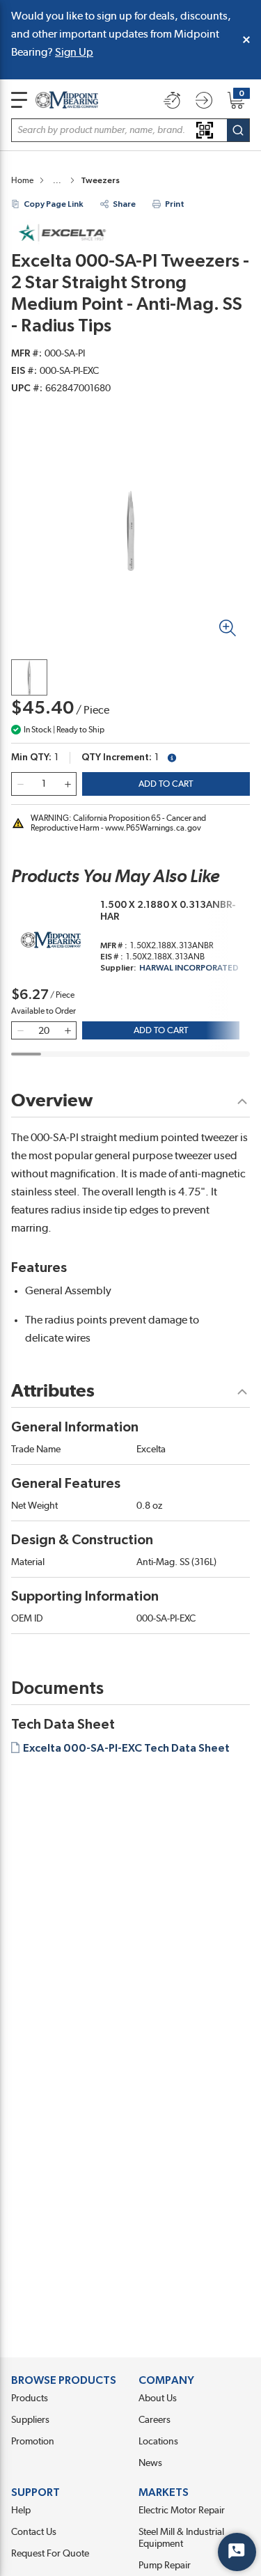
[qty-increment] (68, 784)
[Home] (67, 100)
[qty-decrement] (20, 784)
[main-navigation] (19, 100)
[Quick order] (172, 100)
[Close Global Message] (246, 40)
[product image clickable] (29, 677)
